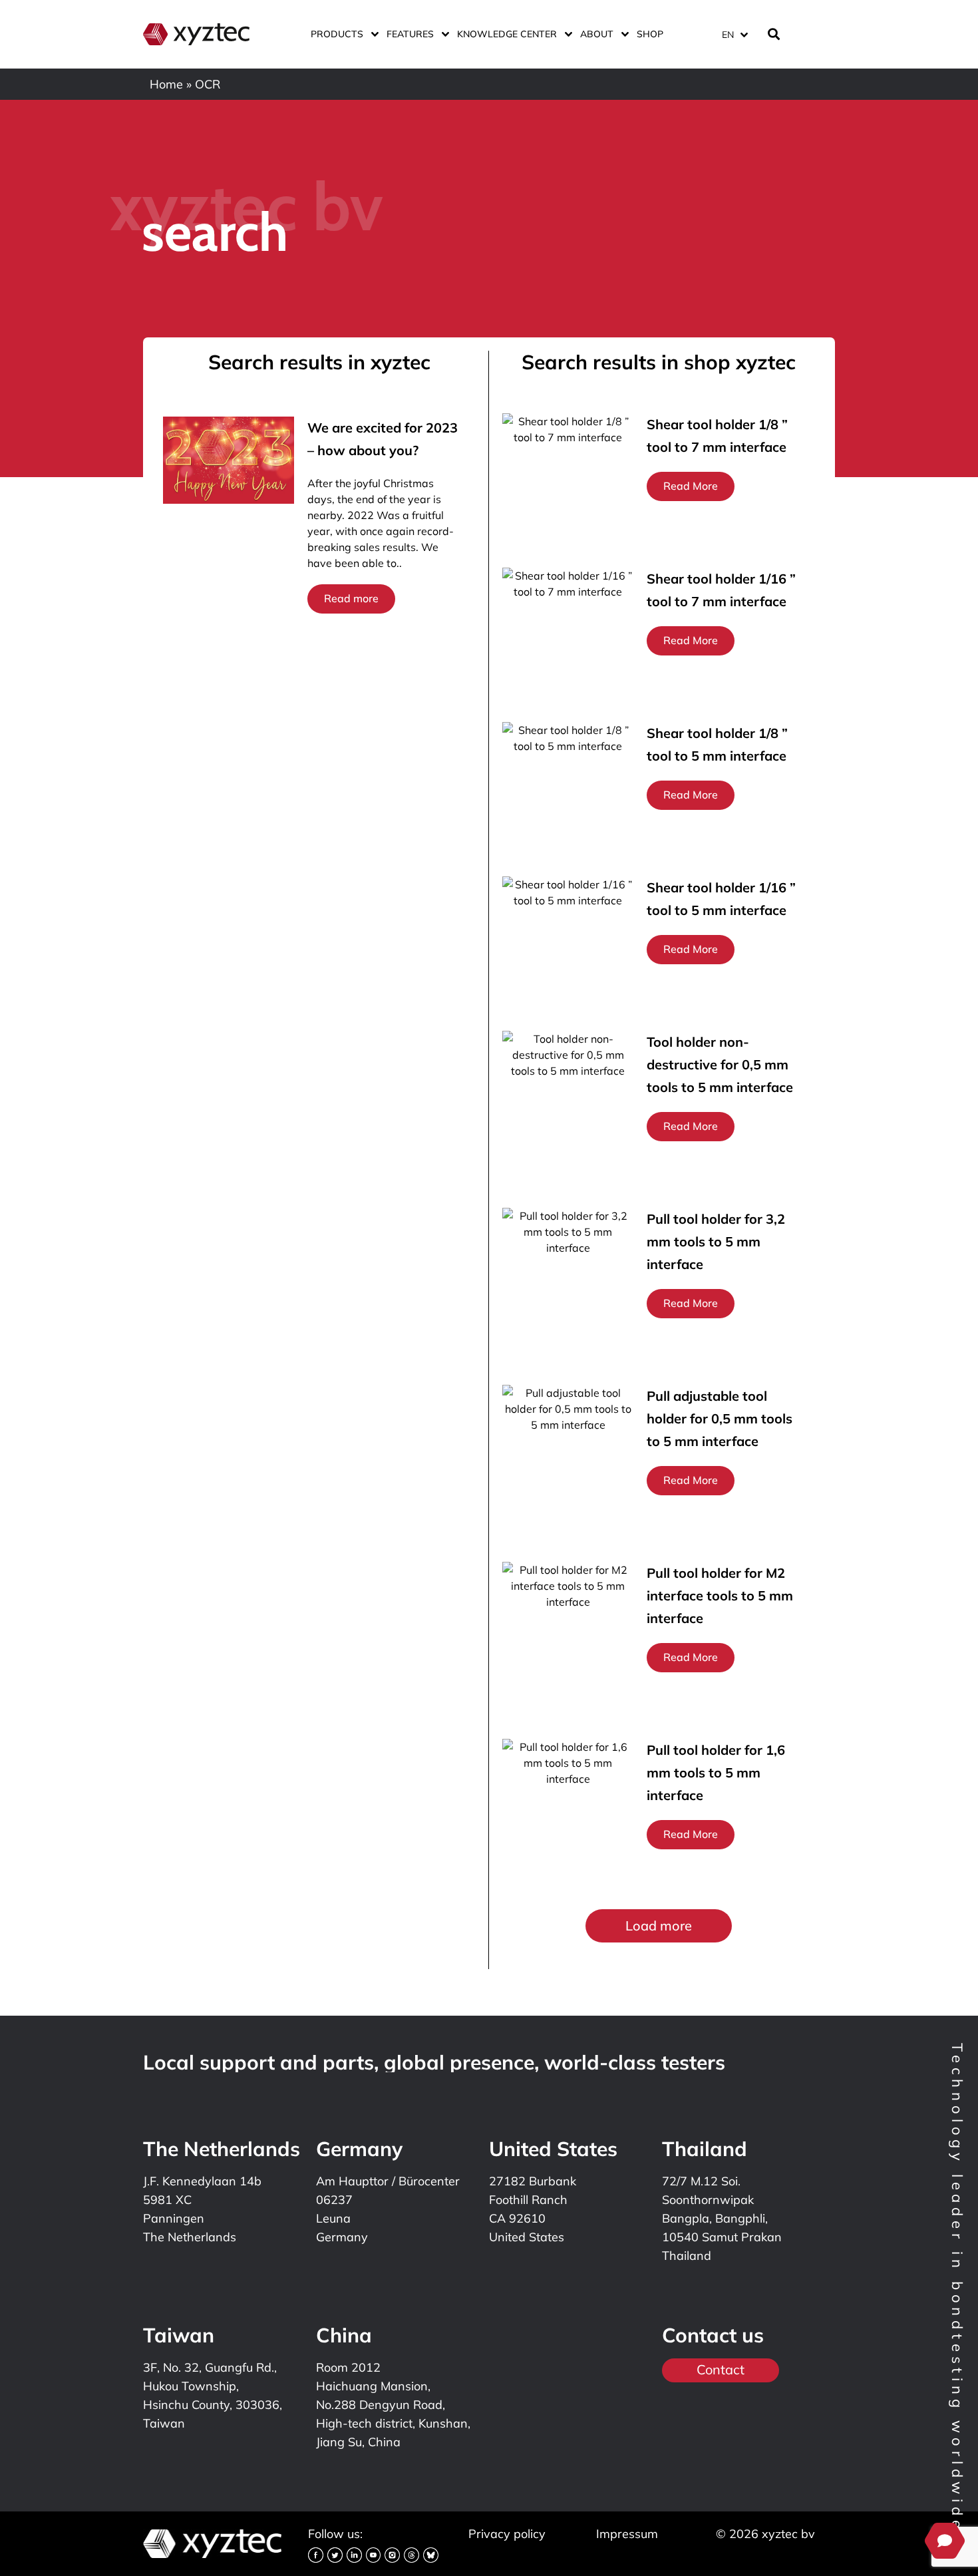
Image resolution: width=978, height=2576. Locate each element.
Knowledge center (507, 34)
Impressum (627, 2534)
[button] (659, 1926)
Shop (650, 34)
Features (410, 34)
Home (166, 84)
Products (337, 34)
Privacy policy (507, 2534)
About (597, 34)
